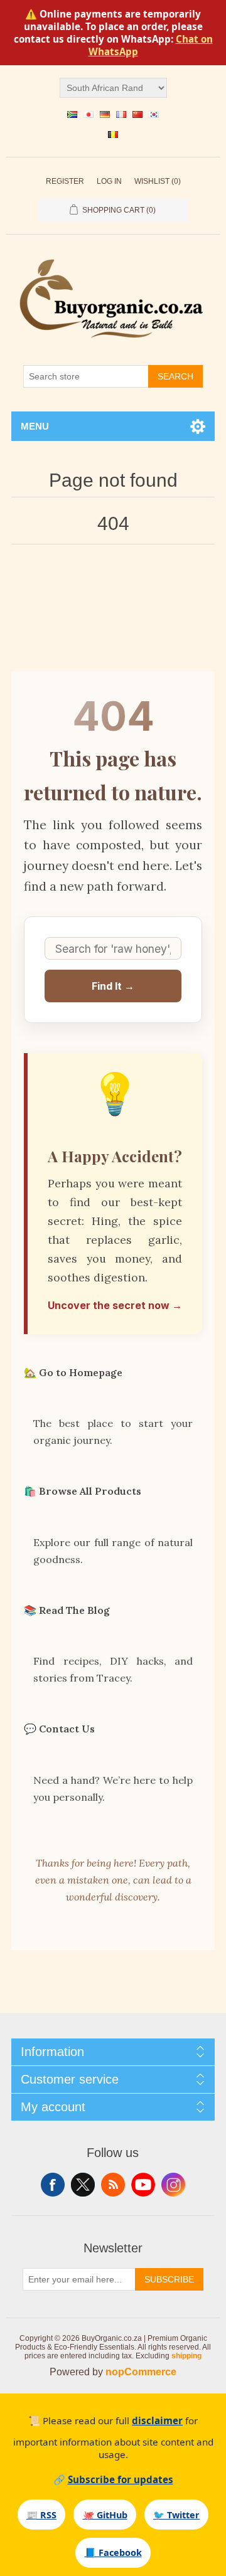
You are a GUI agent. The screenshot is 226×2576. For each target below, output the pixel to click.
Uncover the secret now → (115, 1305)
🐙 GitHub (105, 2515)
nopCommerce (141, 2372)
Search (175, 376)
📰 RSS (41, 2515)
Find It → (113, 986)
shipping (186, 2356)
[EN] (72, 114)
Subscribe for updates (121, 2479)
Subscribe (169, 2279)
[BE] (113, 134)
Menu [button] (35, 426)
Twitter (83, 2185)
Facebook (53, 2185)
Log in (109, 181)
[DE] (105, 114)
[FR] (121, 114)
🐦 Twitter (176, 2515)
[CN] (137, 114)
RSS (113, 2185)
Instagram (173, 2185)
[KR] (154, 114)
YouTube (143, 2185)
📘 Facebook (113, 2552)
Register (65, 181)
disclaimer (157, 2420)
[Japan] (89, 114)
